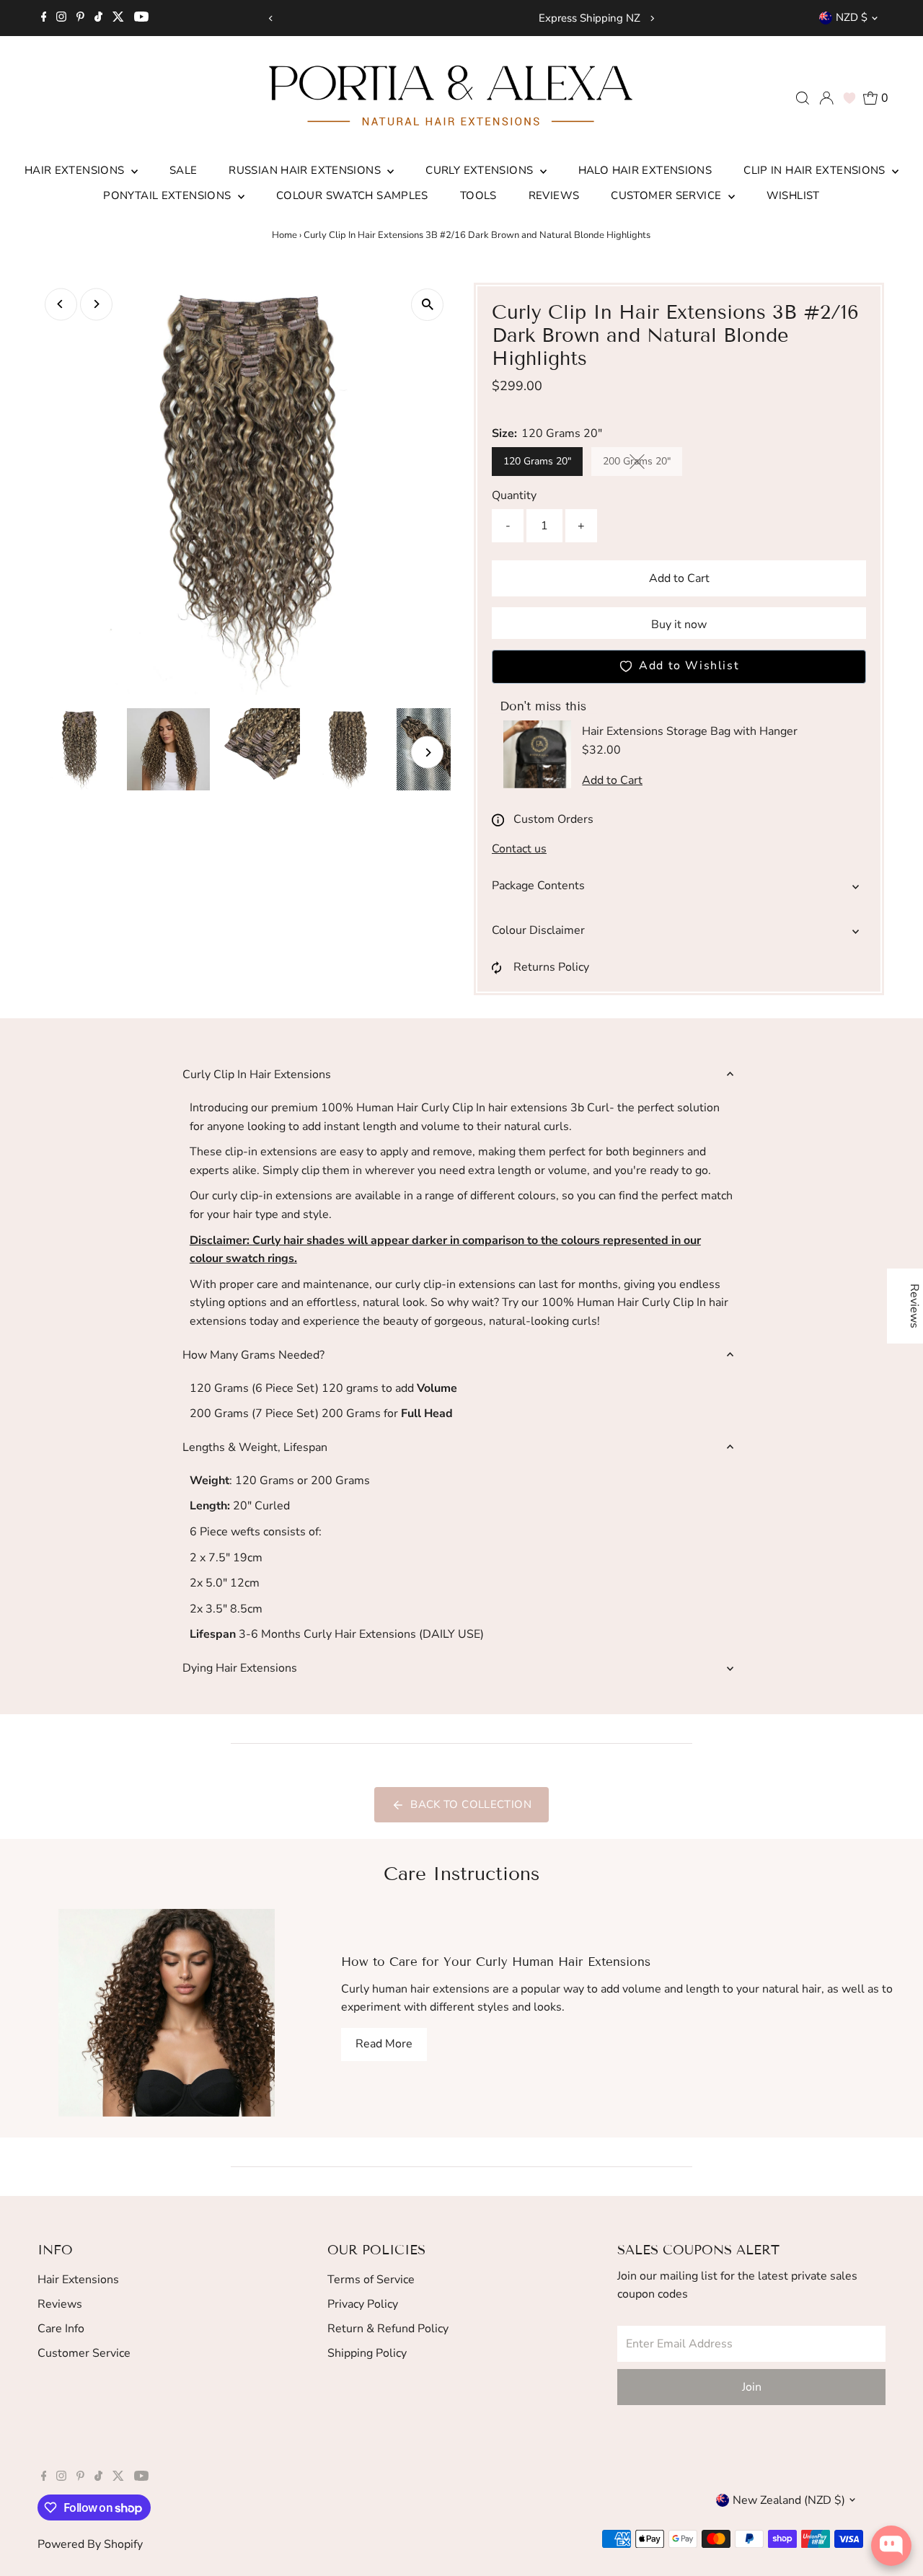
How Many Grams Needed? (253, 1355)
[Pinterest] (80, 18)
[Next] (652, 18)
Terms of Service (371, 2280)
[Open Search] (803, 98)
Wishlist (793, 195)
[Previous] (271, 18)
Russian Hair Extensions (306, 170)
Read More (384, 2044)
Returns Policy (551, 967)
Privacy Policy (363, 2304)
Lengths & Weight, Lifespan (255, 1447)
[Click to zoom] (427, 305)
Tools (478, 195)
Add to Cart (679, 578)
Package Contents (538, 886)
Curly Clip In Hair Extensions (257, 1075)
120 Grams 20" (537, 461)
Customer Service (667, 195)
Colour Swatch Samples (352, 195)
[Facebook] (44, 18)
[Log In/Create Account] (826, 98)
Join (752, 2387)
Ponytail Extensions (169, 195)
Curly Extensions (481, 170)
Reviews (554, 195)
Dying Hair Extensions (240, 1668)
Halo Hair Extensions (645, 170)
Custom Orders (553, 819)
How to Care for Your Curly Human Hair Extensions (496, 1962)
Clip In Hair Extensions (816, 170)
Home (284, 235)
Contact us (519, 849)
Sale (184, 170)
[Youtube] (141, 18)
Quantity (514, 495)
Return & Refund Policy (388, 2329)
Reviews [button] (914, 1306)
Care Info (61, 2329)
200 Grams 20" (642, 464)
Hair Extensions (76, 170)
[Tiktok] (98, 18)
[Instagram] (61, 18)
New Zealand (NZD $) (789, 2500)
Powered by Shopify (90, 2544)
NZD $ (852, 17)
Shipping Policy (367, 2353)
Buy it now (679, 625)
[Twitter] (118, 18)
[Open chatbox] (891, 2546)
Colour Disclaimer (538, 930)
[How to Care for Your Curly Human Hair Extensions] (166, 2013)
